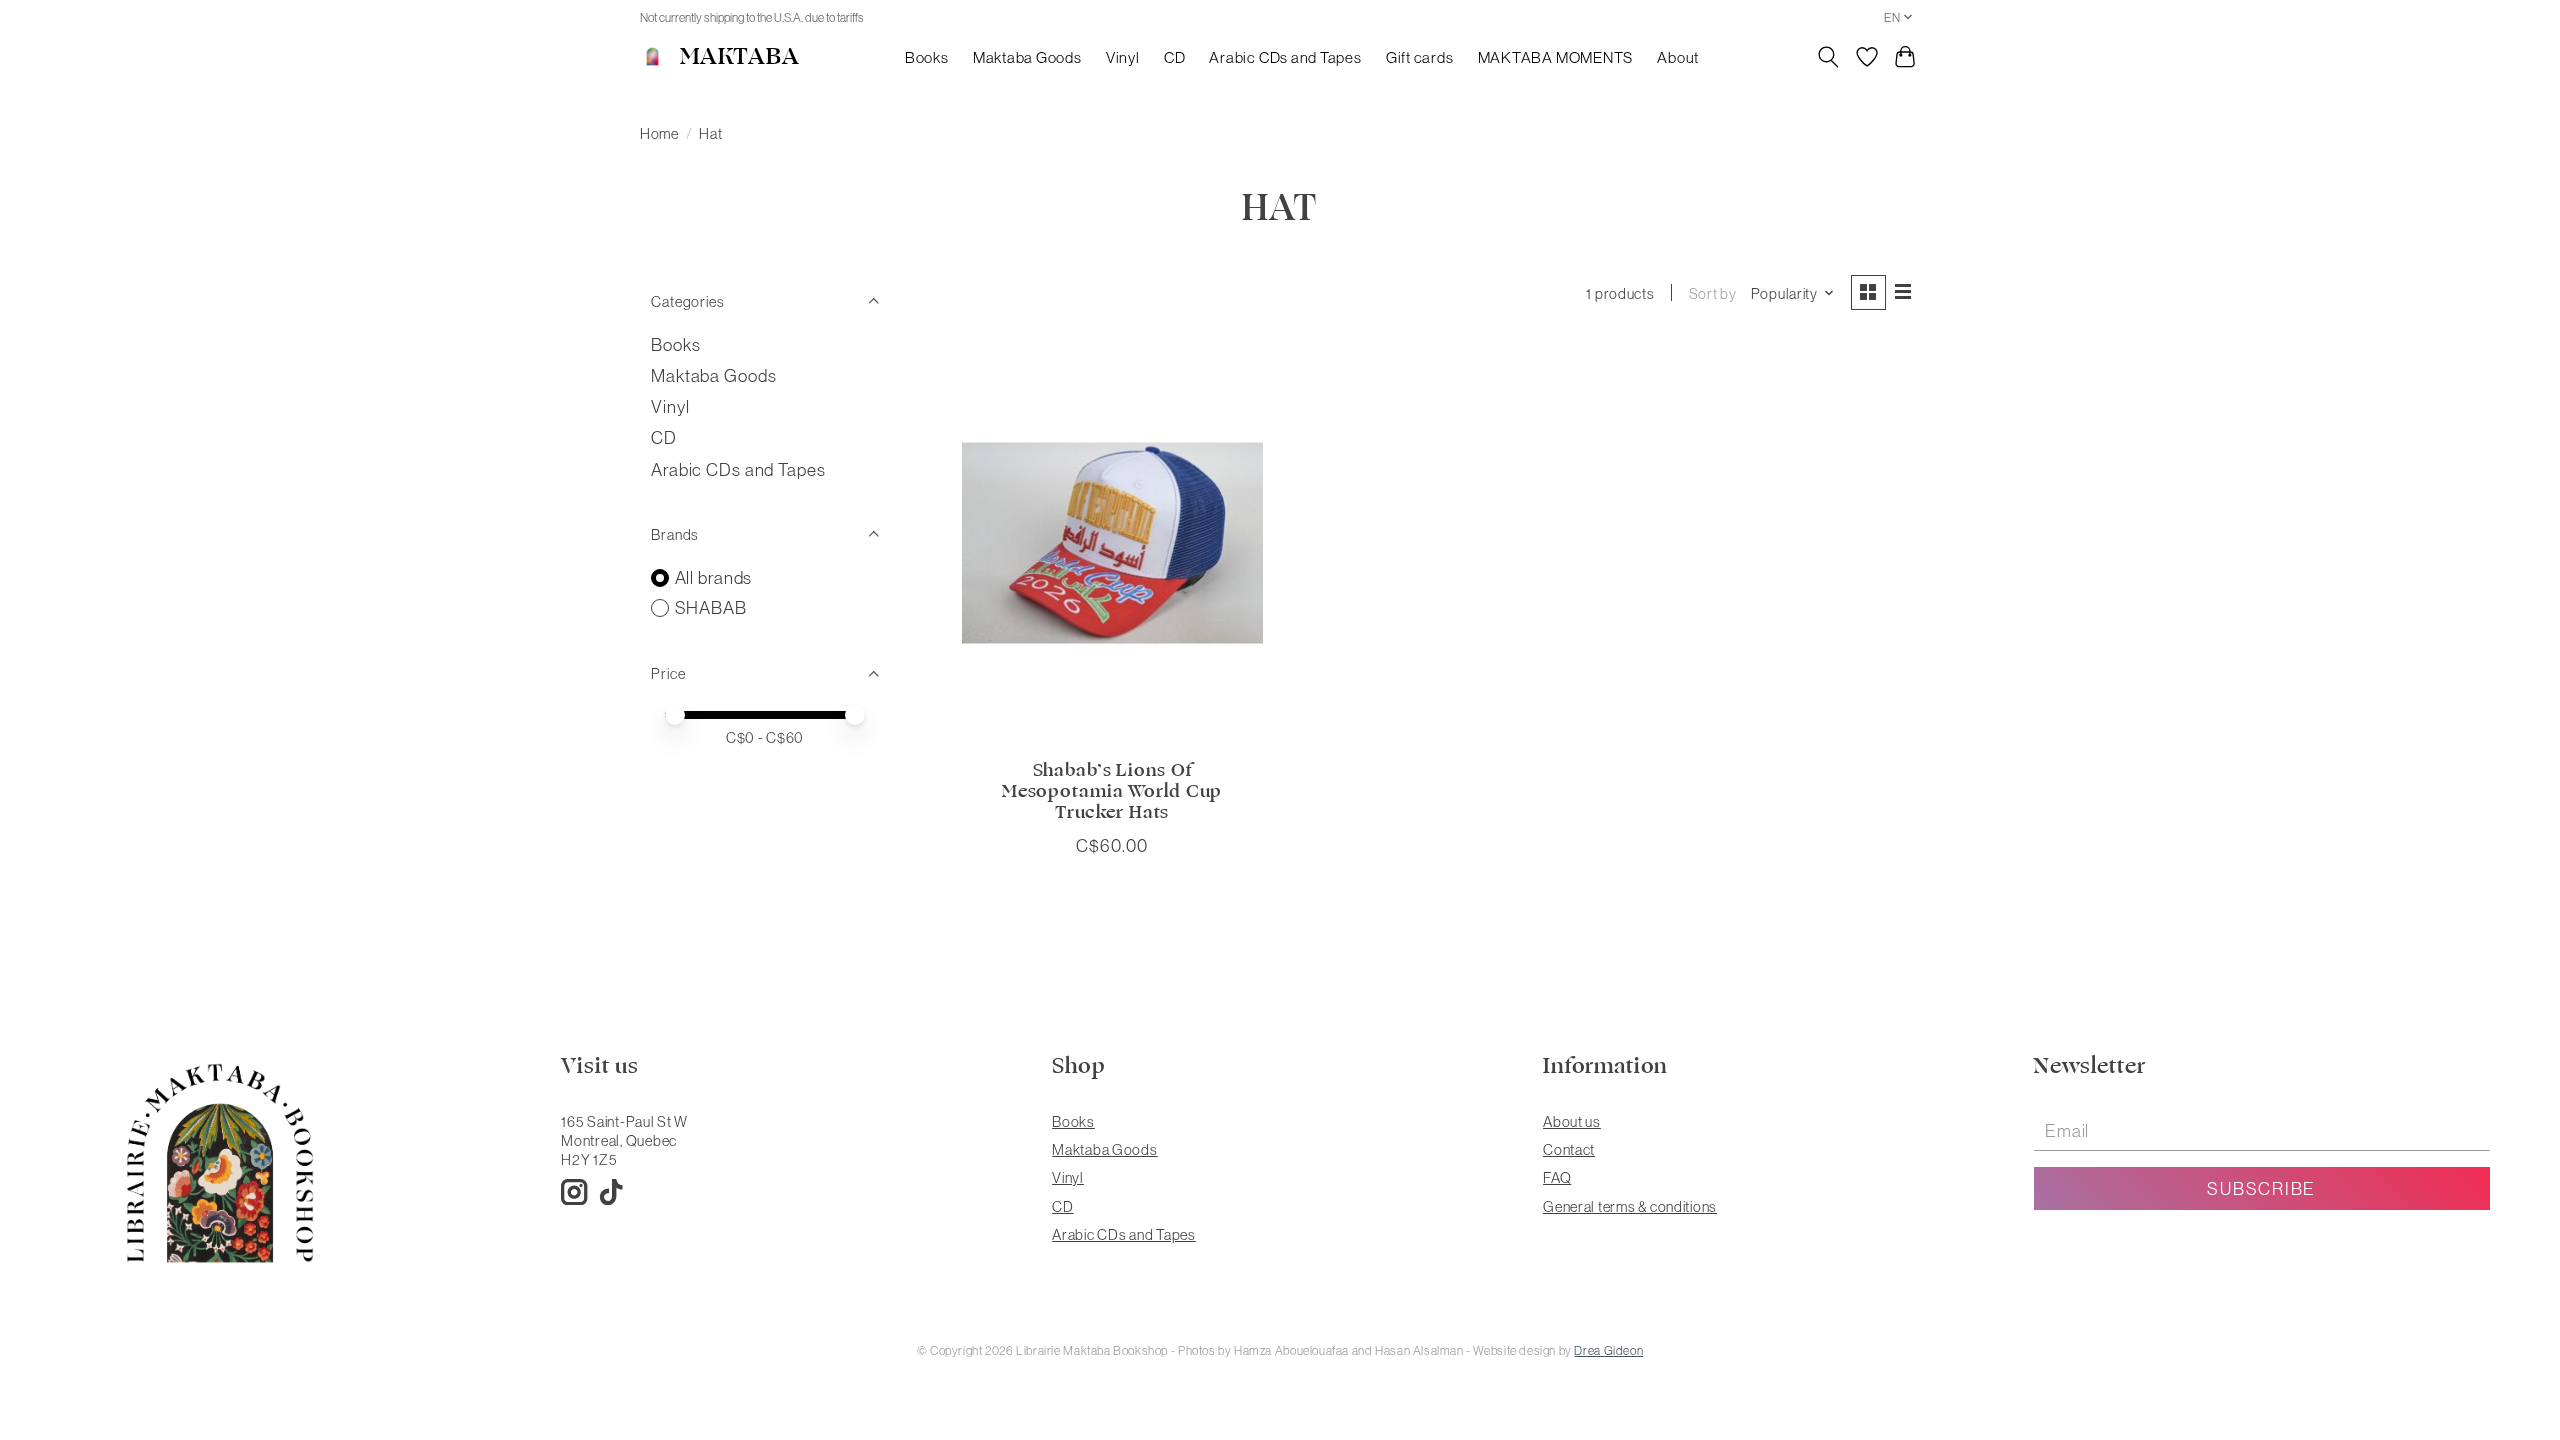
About (1678, 57)
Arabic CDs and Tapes (1285, 57)
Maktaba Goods (1027, 57)
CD (1175, 57)
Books (927, 57)
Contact (1569, 1149)
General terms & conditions (1630, 1206)
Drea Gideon (1608, 1350)
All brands (713, 577)
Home (659, 133)
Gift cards (1420, 57)
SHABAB (711, 607)
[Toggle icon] (1828, 57)
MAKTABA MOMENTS (1556, 57)
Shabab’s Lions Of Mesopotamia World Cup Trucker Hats (1112, 791)
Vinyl (1123, 57)
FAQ (1557, 1177)
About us (1572, 1121)
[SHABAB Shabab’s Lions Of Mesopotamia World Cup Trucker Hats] (1112, 543)
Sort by (1713, 293)
